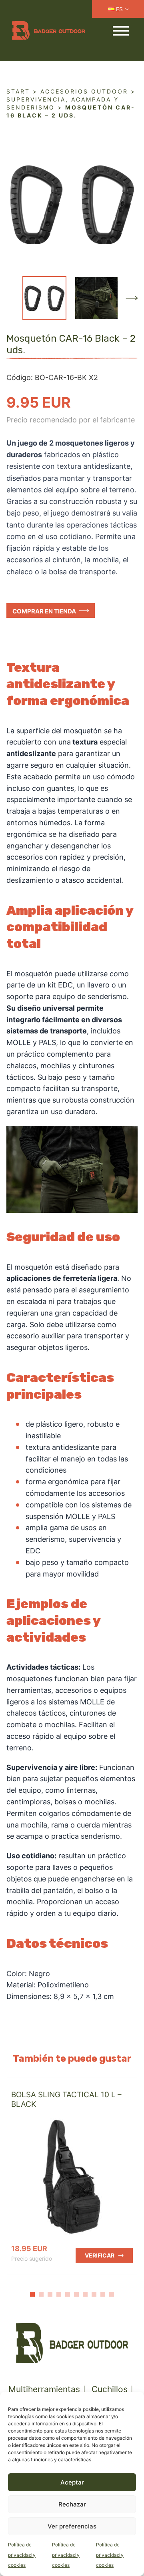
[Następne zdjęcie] (132, 298)
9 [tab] (103, 2294)
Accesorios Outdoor (84, 91)
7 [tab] (85, 2294)
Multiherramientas (44, 2389)
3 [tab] (50, 2294)
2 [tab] (41, 2294)
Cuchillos (110, 2389)
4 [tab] (59, 2294)
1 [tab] (32, 2294)
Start (18, 91)
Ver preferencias (72, 2526)
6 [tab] (76, 2294)
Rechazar (72, 2504)
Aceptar (72, 2482)
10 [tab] (112, 2294)
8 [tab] (94, 2294)
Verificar (100, 2255)
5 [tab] (68, 2294)
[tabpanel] (72, 2176)
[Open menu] (121, 31)
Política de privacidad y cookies (22, 2555)
